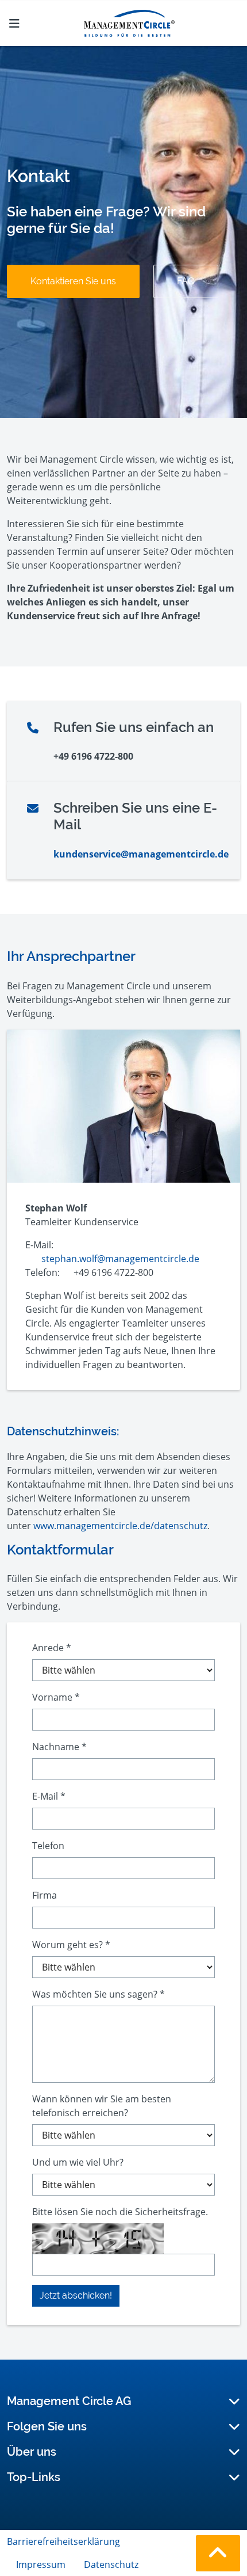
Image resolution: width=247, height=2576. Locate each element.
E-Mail (49, 1796)
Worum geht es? (71, 1945)
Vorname (56, 1697)
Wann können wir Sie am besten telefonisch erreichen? (102, 2106)
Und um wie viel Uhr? (78, 2162)
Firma (45, 1895)
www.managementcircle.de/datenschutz (120, 1526)
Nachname (59, 1747)
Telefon (48, 1846)
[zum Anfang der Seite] (218, 2553)
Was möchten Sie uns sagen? (99, 1994)
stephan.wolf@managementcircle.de (120, 1259)
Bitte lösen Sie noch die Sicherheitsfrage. (120, 2212)
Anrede (52, 1648)
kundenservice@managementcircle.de (141, 854)
